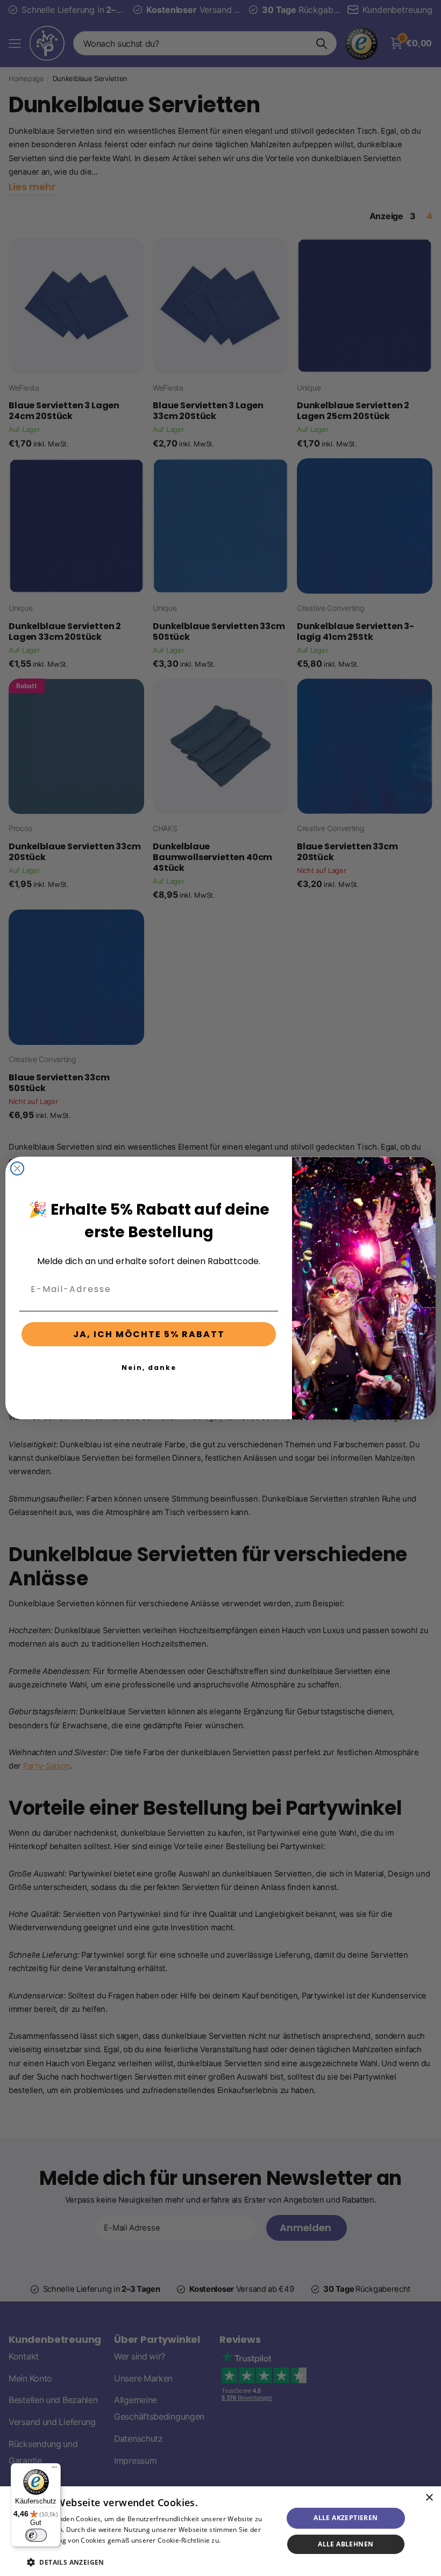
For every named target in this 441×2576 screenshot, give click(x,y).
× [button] (429, 2498)
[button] (151, 2562)
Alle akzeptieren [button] (346, 2518)
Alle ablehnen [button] (346, 2544)
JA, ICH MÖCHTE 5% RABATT (149, 1334)
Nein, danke (149, 1368)
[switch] (36, 2535)
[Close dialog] (17, 1168)
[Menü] (54, 2470)
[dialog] (220, 2531)
